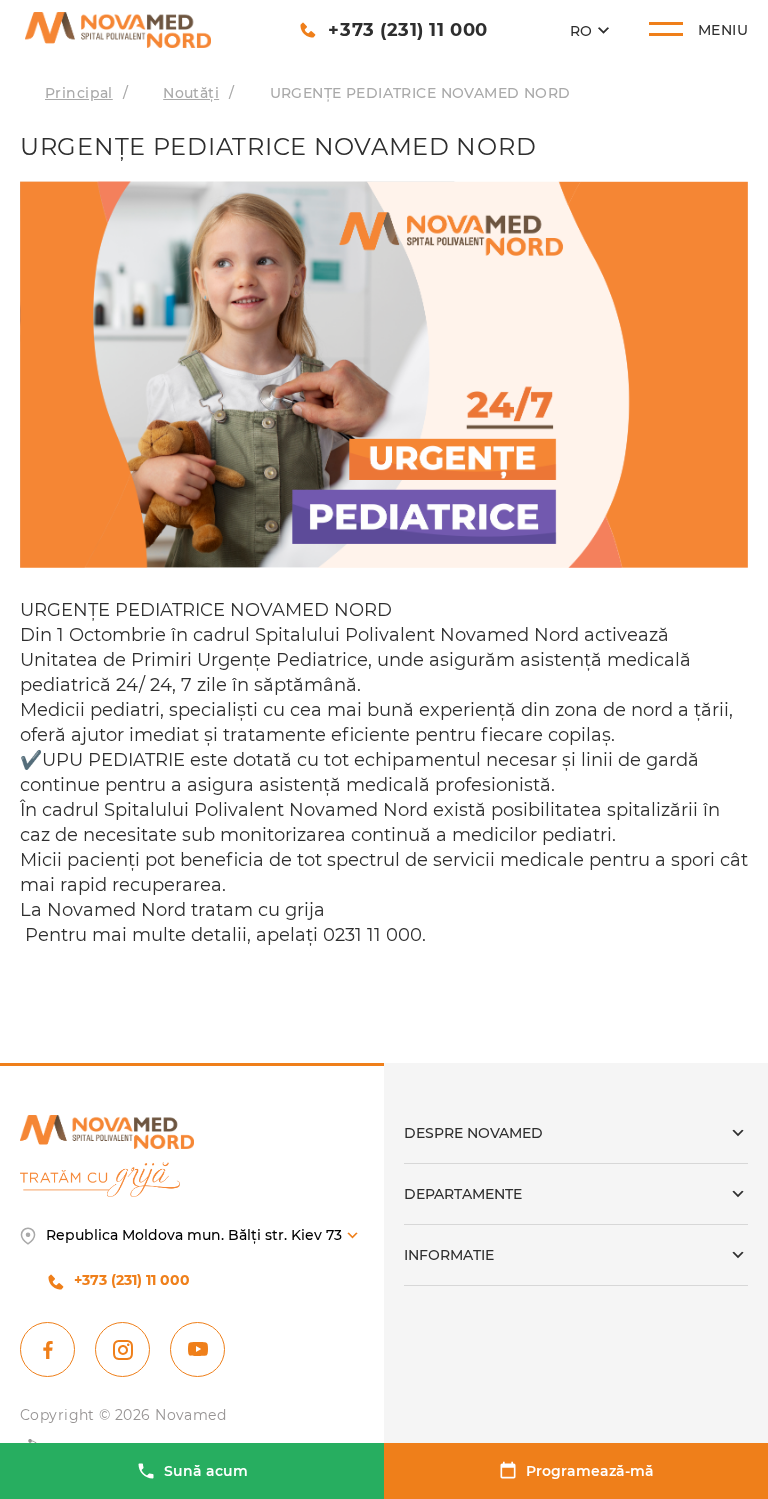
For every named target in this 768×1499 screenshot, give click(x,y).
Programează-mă (590, 1471)
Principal (79, 93)
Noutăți (191, 93)
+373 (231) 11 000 (407, 30)
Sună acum (206, 1471)
